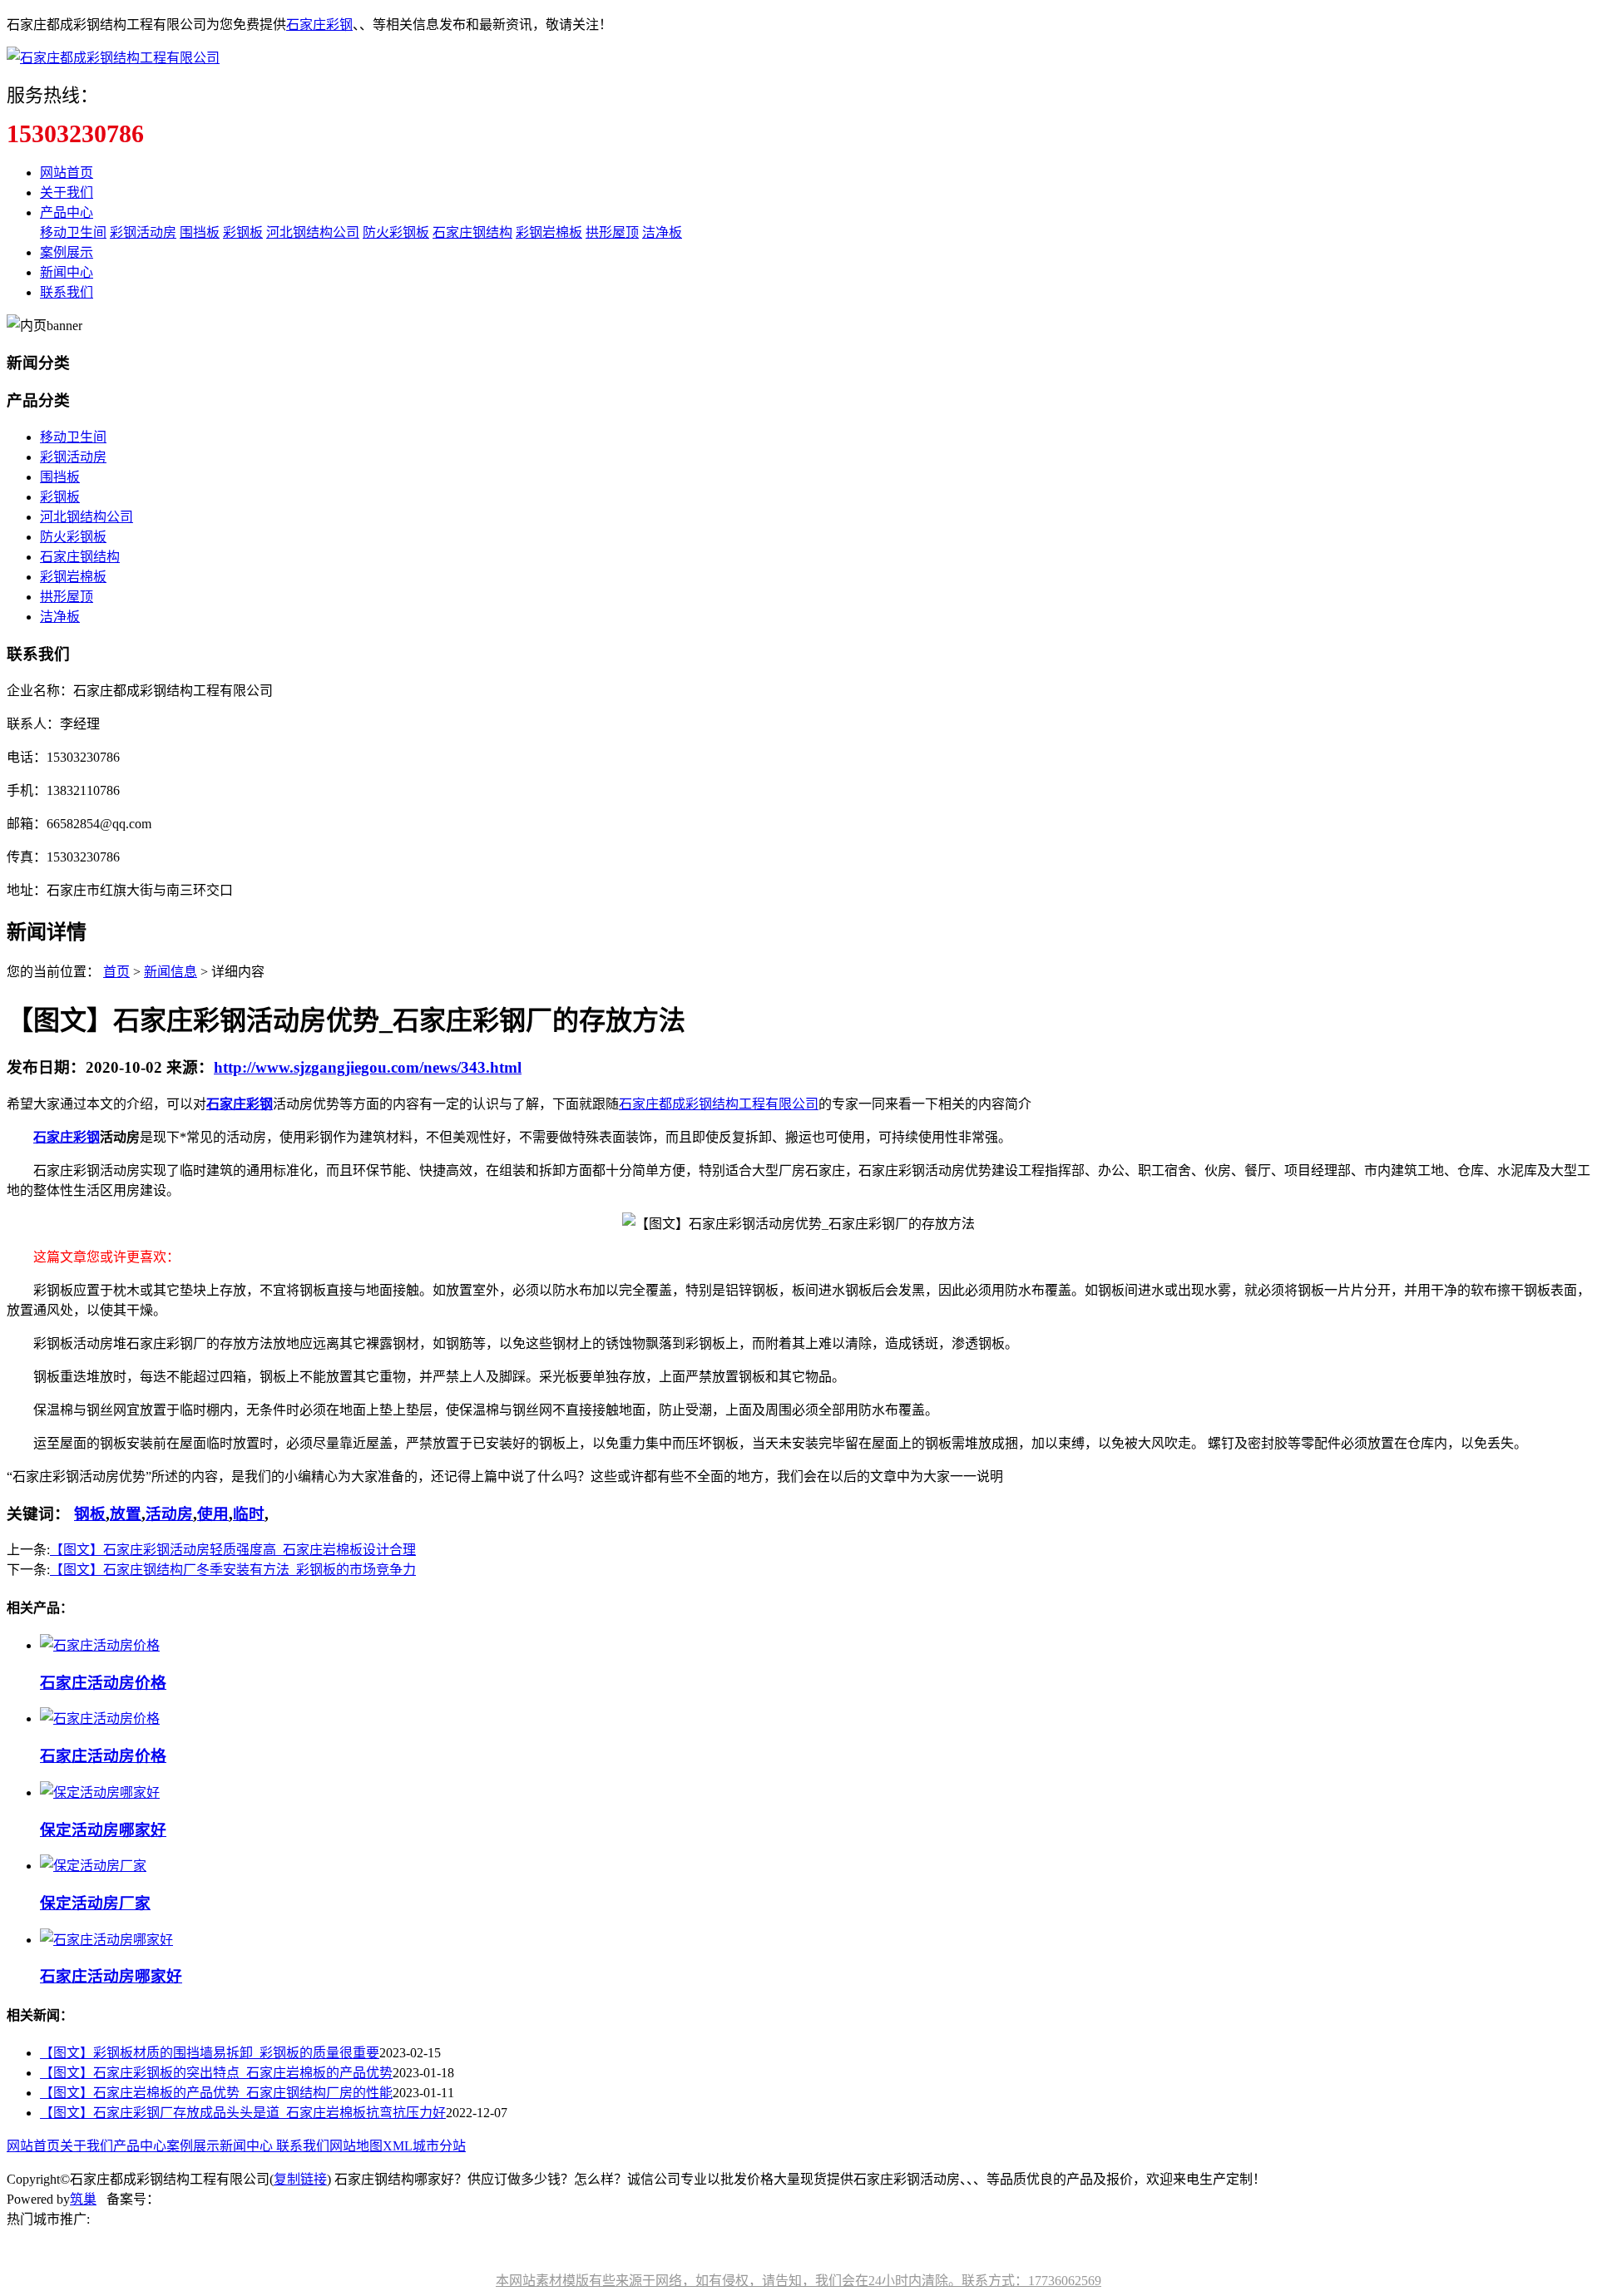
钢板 (90, 1514)
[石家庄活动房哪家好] (106, 1940)
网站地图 (356, 2146)
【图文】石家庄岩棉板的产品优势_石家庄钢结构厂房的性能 (216, 2093)
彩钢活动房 (143, 232)
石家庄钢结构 (472, 232)
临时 (249, 1514)
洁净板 (662, 232)
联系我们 (67, 292)
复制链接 (300, 2179)
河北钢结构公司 (313, 232)
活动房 (169, 1514)
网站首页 (67, 173)
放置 (126, 1514)
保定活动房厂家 (95, 1903)
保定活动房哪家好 (103, 1830)
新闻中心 (67, 272)
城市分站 (439, 2146)
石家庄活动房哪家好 (111, 1976)
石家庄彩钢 (319, 25)
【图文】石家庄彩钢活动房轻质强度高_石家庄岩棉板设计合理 (233, 1550)
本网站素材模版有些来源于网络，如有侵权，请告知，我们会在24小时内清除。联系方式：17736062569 (798, 2281)
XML (398, 2146)
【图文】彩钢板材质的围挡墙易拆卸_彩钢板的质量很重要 (210, 2053)
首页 (116, 972)
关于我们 (67, 193)
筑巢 (83, 2199)
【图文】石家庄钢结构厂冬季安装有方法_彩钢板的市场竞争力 (233, 1570)
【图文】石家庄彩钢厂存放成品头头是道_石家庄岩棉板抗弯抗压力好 (243, 2113)
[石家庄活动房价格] (100, 1645)
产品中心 (67, 212)
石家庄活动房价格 (103, 1683)
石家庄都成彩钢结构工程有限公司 (719, 1104)
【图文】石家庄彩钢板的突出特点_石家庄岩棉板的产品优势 (216, 2073)
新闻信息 (171, 972)
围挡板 (200, 232)
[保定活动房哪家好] (100, 1792)
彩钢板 (243, 232)
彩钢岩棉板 (549, 232)
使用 (213, 1514)
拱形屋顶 (612, 232)
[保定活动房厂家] (93, 1866)
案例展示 (67, 252)
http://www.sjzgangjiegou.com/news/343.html (368, 1067)
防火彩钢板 (396, 232)
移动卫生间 (73, 232)
